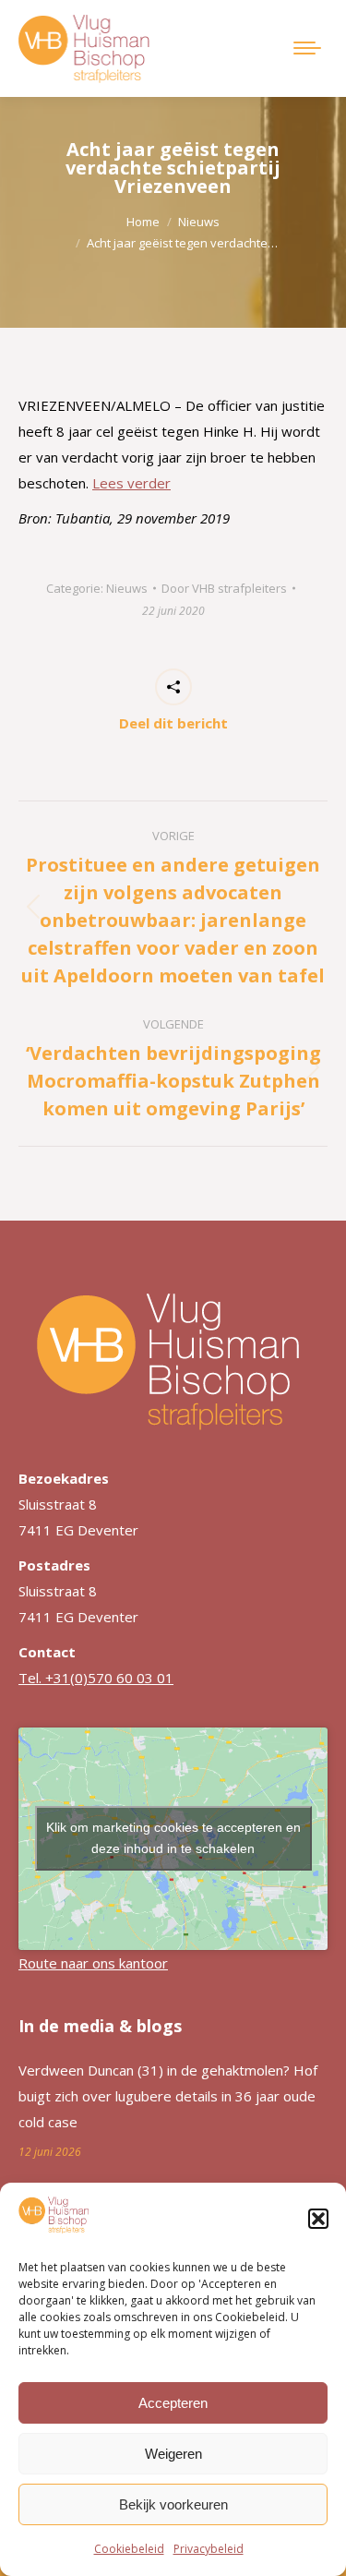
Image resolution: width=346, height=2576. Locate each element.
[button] (318, 2219)
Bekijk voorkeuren (173, 2504)
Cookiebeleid (129, 2549)
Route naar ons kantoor (93, 1963)
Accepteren (173, 2403)
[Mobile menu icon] (307, 48)
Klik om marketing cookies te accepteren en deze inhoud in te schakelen (173, 1838)
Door (224, 588)
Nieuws (127, 588)
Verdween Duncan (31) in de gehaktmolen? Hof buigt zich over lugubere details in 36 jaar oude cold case (168, 2096)
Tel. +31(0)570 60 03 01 (96, 1678)
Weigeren (173, 2454)
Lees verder (131, 483)
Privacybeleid (209, 2549)
